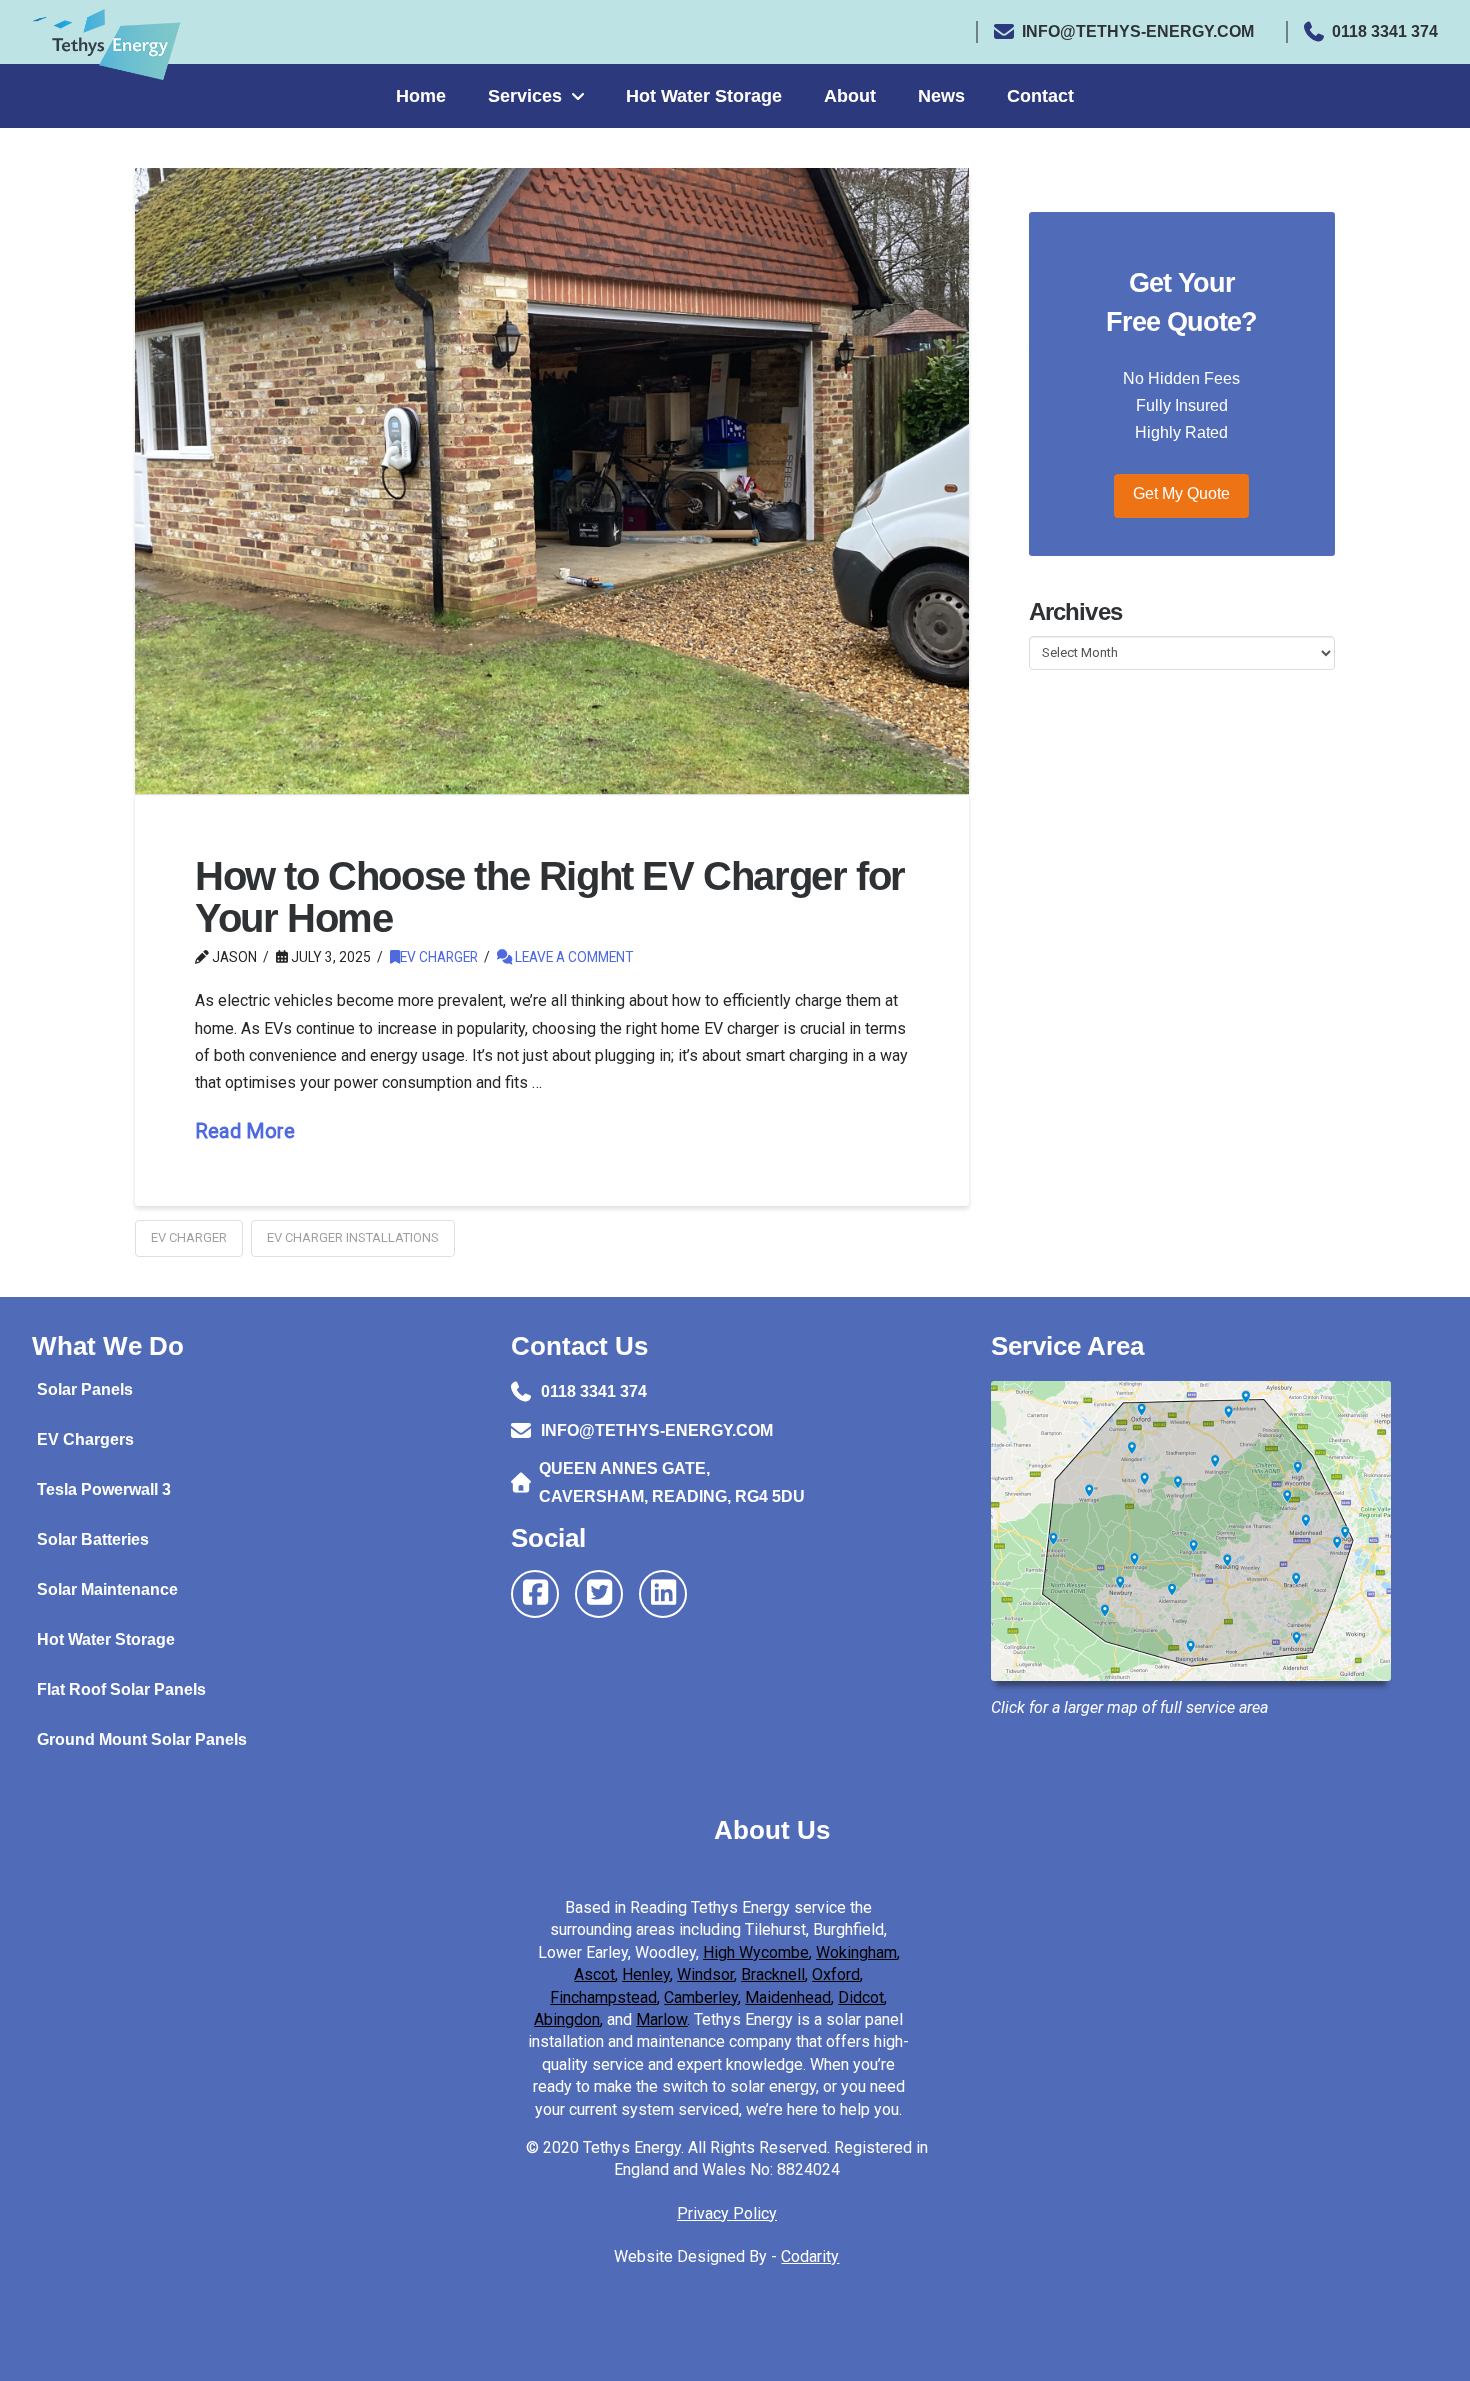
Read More (245, 1131)
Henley (646, 1974)
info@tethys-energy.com (1138, 31)
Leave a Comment (572, 957)
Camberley (701, 1997)
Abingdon (567, 2019)
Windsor (705, 1974)
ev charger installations (353, 1237)
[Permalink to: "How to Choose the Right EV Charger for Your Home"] (552, 481)
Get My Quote (1181, 493)
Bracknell (773, 1974)
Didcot (861, 1997)
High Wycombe (756, 1952)
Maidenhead (788, 1997)
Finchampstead (603, 1997)
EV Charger (439, 957)
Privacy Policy (727, 2213)
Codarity (810, 2256)
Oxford (836, 1974)
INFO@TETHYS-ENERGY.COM (657, 1430)
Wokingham (856, 1952)
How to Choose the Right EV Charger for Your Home (550, 897)
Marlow (661, 2019)
